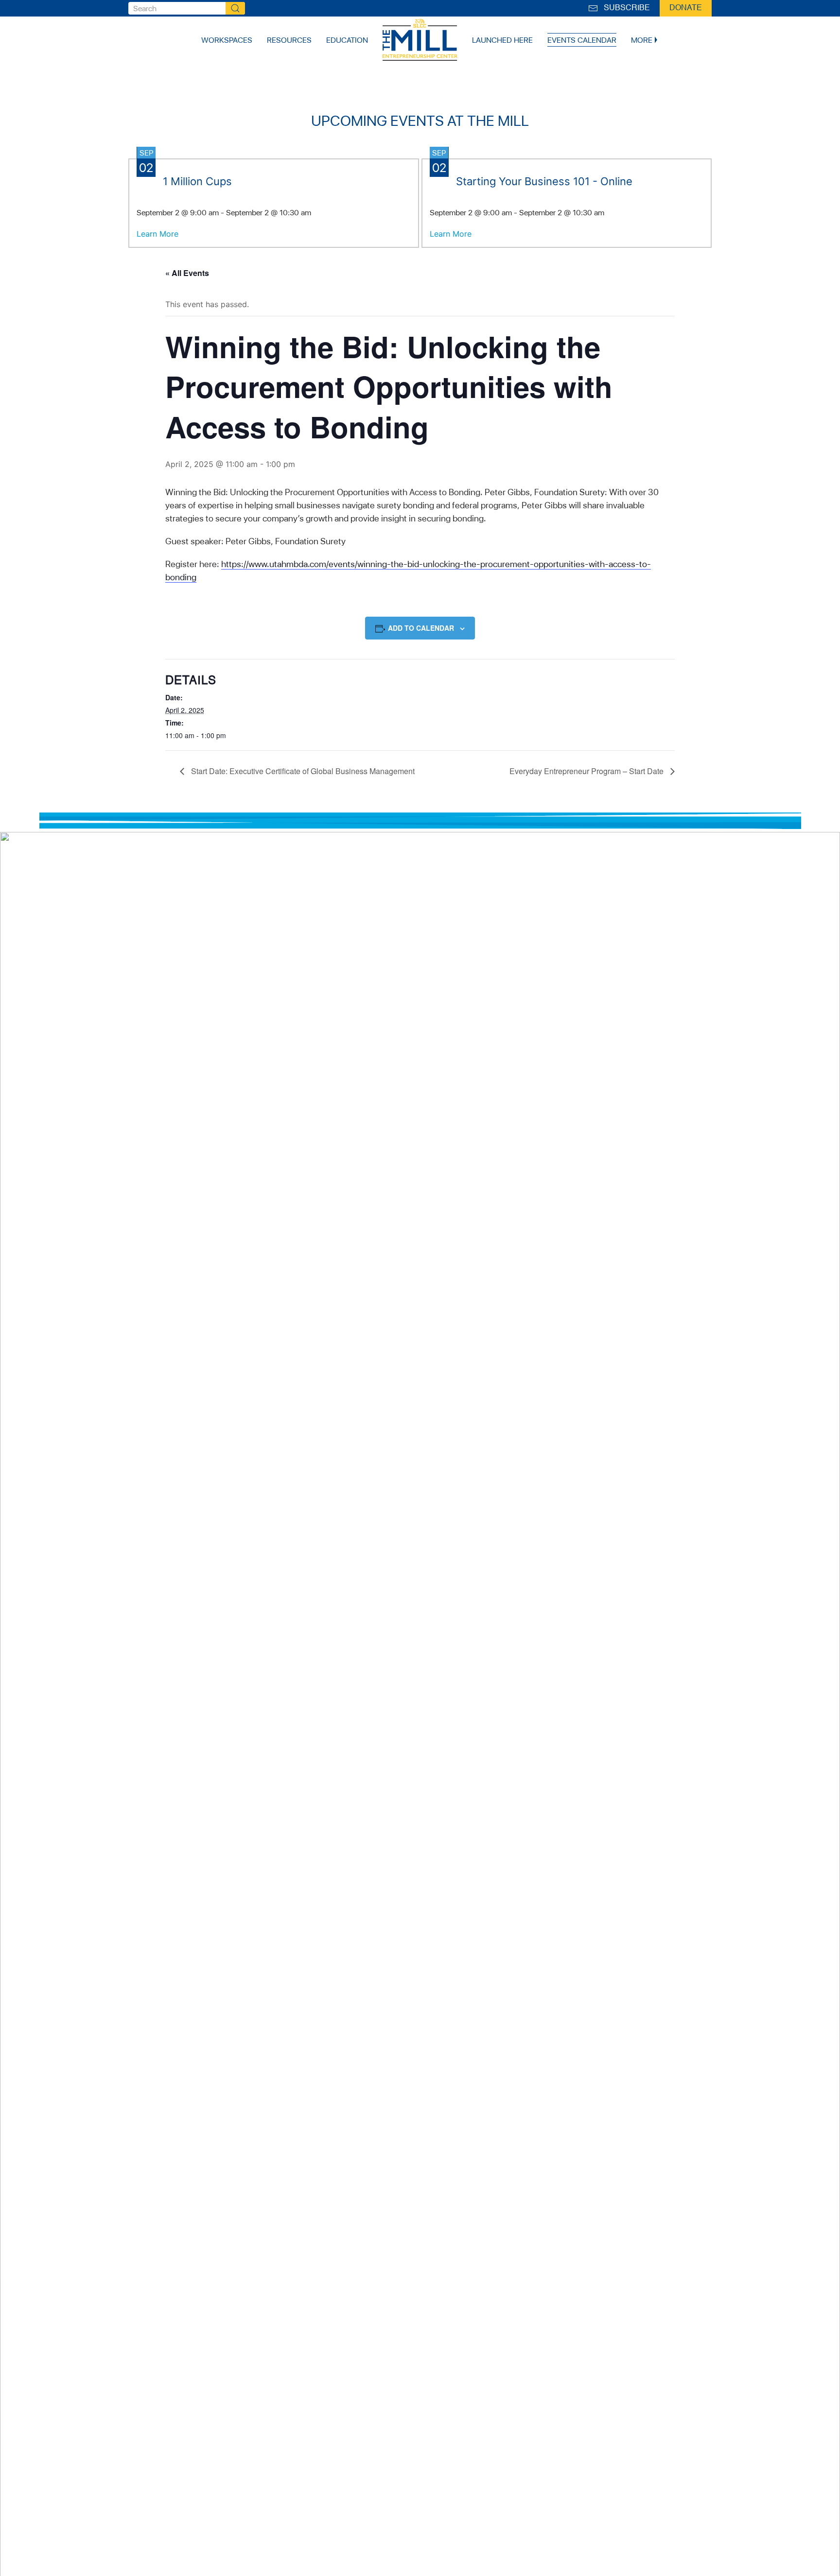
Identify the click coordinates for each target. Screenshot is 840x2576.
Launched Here (502, 40)
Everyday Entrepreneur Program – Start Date (587, 771)
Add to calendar (421, 628)
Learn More (157, 234)
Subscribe (625, 8)
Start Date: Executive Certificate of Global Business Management (302, 771)
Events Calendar (582, 40)
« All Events (187, 273)
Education (347, 40)
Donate (686, 8)
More (642, 40)
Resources (289, 40)
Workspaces (227, 40)
